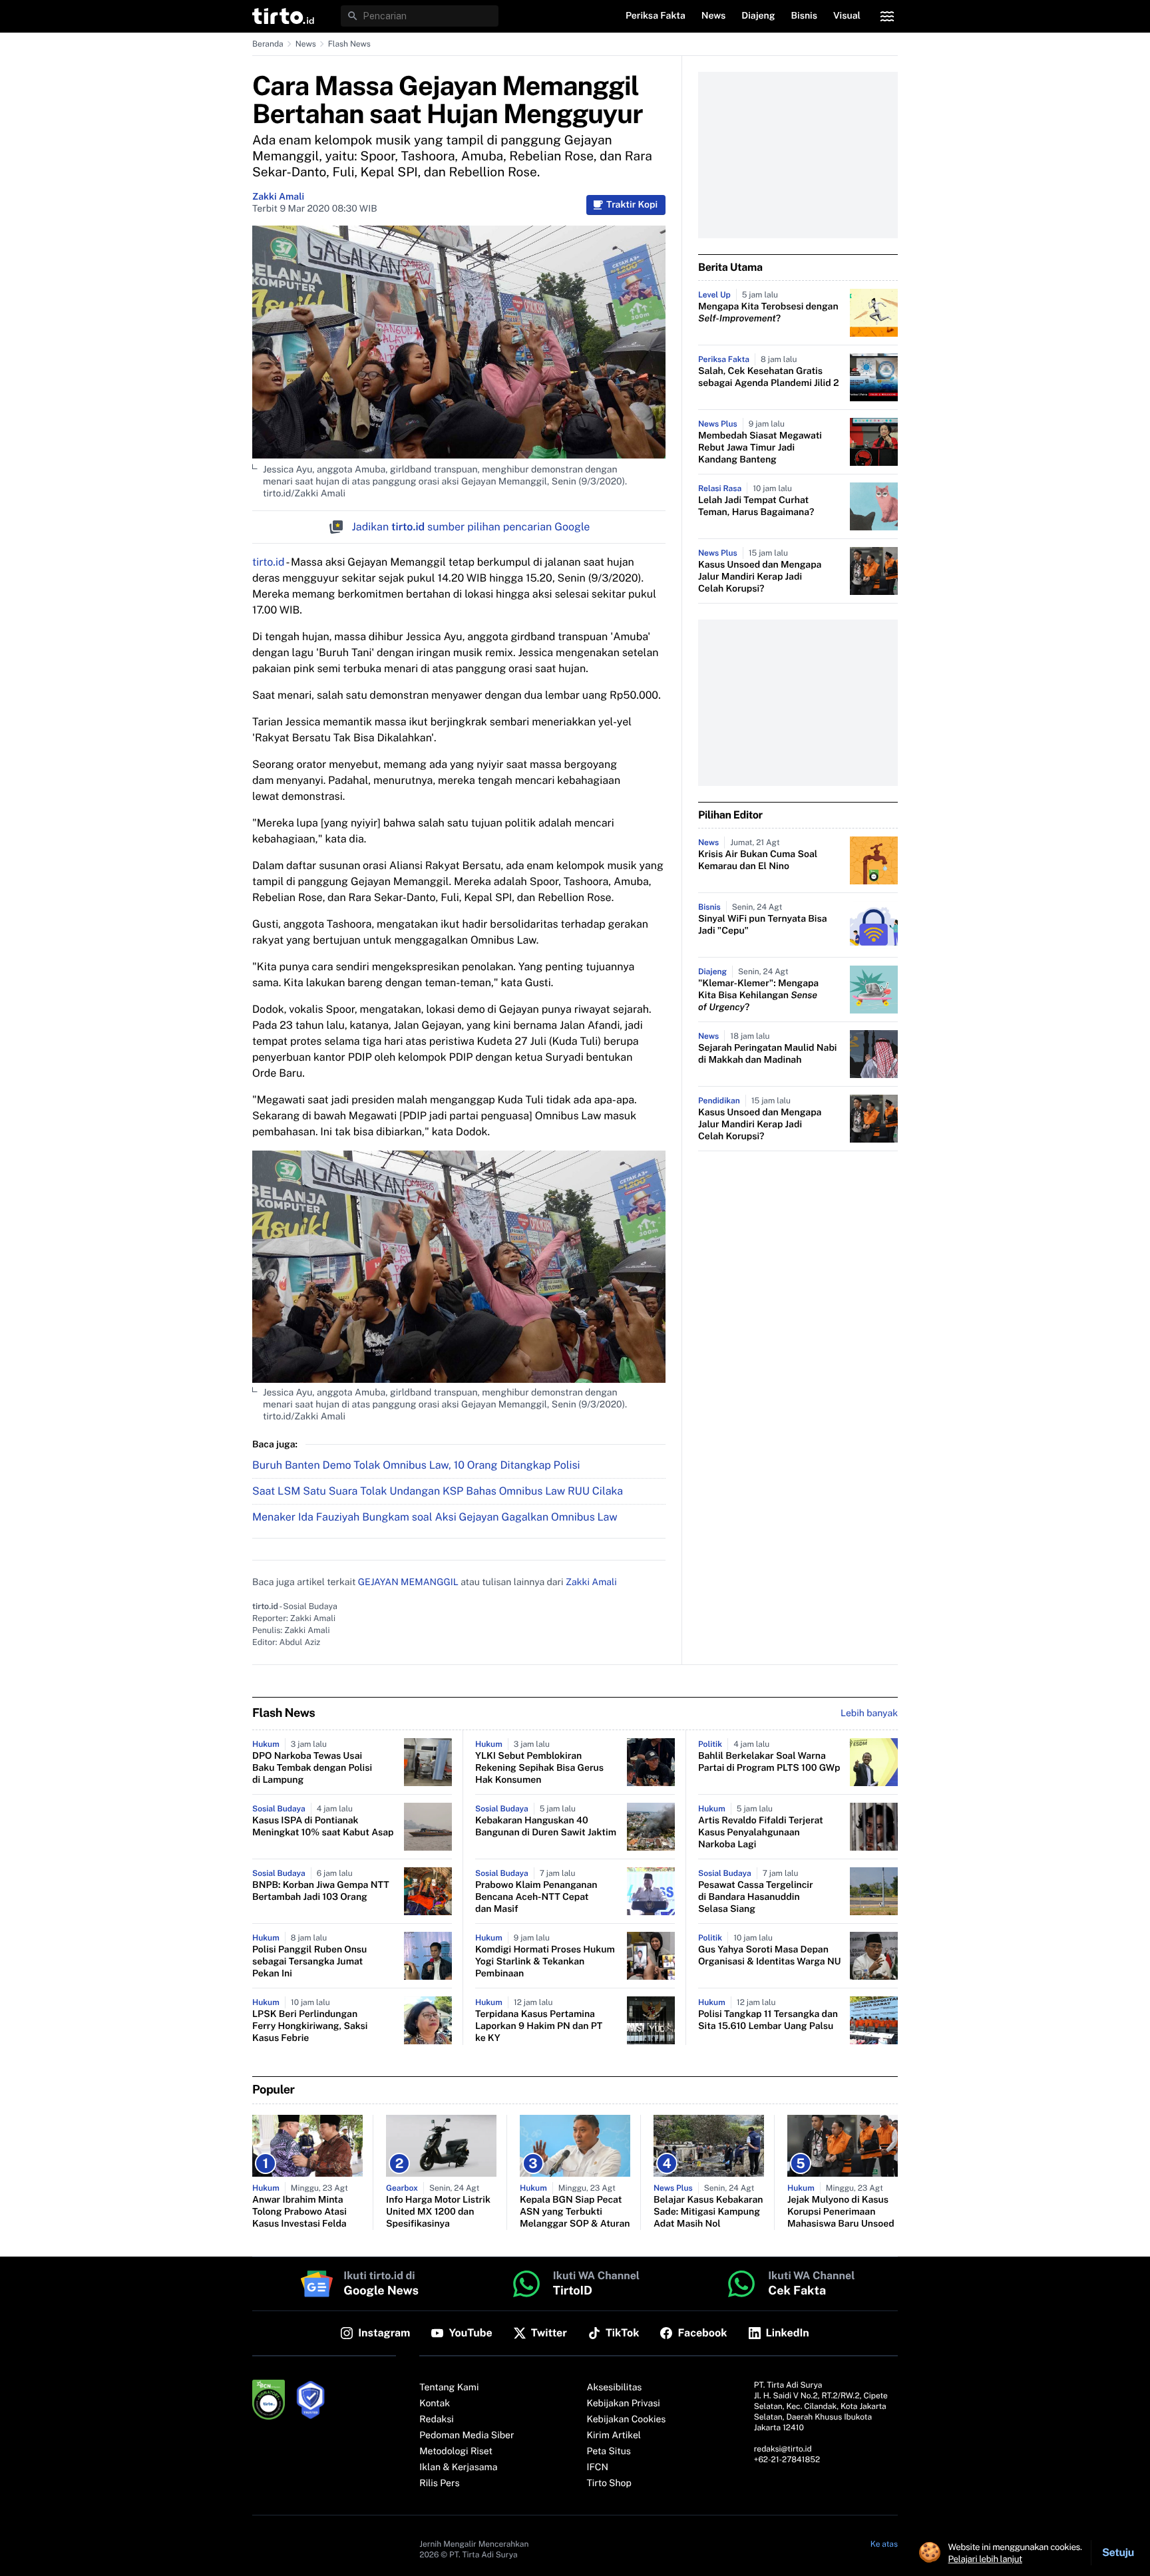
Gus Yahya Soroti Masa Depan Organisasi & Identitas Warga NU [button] (770, 1956)
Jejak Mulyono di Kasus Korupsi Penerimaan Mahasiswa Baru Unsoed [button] (841, 2212)
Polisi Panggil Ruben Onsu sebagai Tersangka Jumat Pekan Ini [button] (309, 1962)
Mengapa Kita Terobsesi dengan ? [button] (768, 313)
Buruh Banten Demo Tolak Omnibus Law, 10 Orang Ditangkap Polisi (416, 1465)
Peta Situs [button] (609, 2452)
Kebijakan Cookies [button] (627, 2420)
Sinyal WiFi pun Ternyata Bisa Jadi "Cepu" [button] (763, 925)
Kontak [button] (435, 2404)
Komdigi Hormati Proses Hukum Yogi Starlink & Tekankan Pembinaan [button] (545, 1962)
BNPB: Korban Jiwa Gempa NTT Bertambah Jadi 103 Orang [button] (321, 1891)
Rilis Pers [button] (439, 2484)
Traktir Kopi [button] (632, 205)
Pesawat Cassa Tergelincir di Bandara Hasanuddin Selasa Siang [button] (756, 1897)
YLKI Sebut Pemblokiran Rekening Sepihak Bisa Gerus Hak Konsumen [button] (539, 1768)
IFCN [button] (598, 2468)
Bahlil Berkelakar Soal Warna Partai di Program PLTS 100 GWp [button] (769, 1762)
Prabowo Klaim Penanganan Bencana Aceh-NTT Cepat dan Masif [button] (536, 1897)
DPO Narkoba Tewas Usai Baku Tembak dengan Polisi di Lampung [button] (312, 1768)
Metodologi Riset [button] (456, 2452)
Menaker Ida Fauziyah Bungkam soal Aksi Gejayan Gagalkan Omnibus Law (435, 1517)
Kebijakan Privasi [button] (624, 2404)
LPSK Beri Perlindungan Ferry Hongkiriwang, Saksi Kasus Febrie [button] (310, 2026)
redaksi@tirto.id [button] (783, 2449)
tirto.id (268, 562)
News (306, 44)
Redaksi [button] (437, 2420)
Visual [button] (847, 16)
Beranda (268, 44)
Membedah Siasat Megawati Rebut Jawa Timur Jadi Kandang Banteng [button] (760, 448)
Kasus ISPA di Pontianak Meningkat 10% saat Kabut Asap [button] (323, 1827)
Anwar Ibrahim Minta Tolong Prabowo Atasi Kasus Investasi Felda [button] (299, 2212)
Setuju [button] (1118, 2552)
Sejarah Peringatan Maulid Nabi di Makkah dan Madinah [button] (767, 1054)
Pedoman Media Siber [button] (467, 2436)
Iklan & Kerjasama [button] (458, 2468)
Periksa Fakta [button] (656, 16)
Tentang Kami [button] (449, 2388)
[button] (283, 16)
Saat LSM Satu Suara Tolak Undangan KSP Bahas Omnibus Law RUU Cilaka (438, 1491)
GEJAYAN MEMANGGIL (408, 1582)
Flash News (349, 44)
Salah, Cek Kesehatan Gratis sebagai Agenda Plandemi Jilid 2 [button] (769, 377)
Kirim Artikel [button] (614, 2436)
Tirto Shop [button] (609, 2484)
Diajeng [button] (758, 16)
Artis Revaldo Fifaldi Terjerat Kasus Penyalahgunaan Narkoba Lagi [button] (761, 1833)
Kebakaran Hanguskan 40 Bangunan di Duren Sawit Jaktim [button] (546, 1827)
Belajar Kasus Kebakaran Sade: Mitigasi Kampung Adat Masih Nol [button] (708, 2212)
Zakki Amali (278, 197)
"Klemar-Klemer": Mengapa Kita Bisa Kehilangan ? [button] (758, 996)
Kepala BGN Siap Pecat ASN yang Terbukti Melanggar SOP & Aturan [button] (575, 2212)
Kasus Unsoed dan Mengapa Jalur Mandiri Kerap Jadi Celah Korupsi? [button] (760, 577)
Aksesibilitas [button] (615, 2388)
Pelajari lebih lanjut (985, 2559)
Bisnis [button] (804, 16)
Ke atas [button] (884, 2544)
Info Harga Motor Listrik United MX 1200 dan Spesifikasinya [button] (438, 2212)
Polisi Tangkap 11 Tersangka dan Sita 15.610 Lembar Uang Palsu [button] (768, 2020)
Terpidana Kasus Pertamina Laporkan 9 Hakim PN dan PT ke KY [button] (539, 2026)
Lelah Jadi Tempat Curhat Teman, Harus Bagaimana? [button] (756, 506)
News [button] (714, 16)
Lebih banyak (869, 1714)
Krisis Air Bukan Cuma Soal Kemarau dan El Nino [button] (758, 860)
